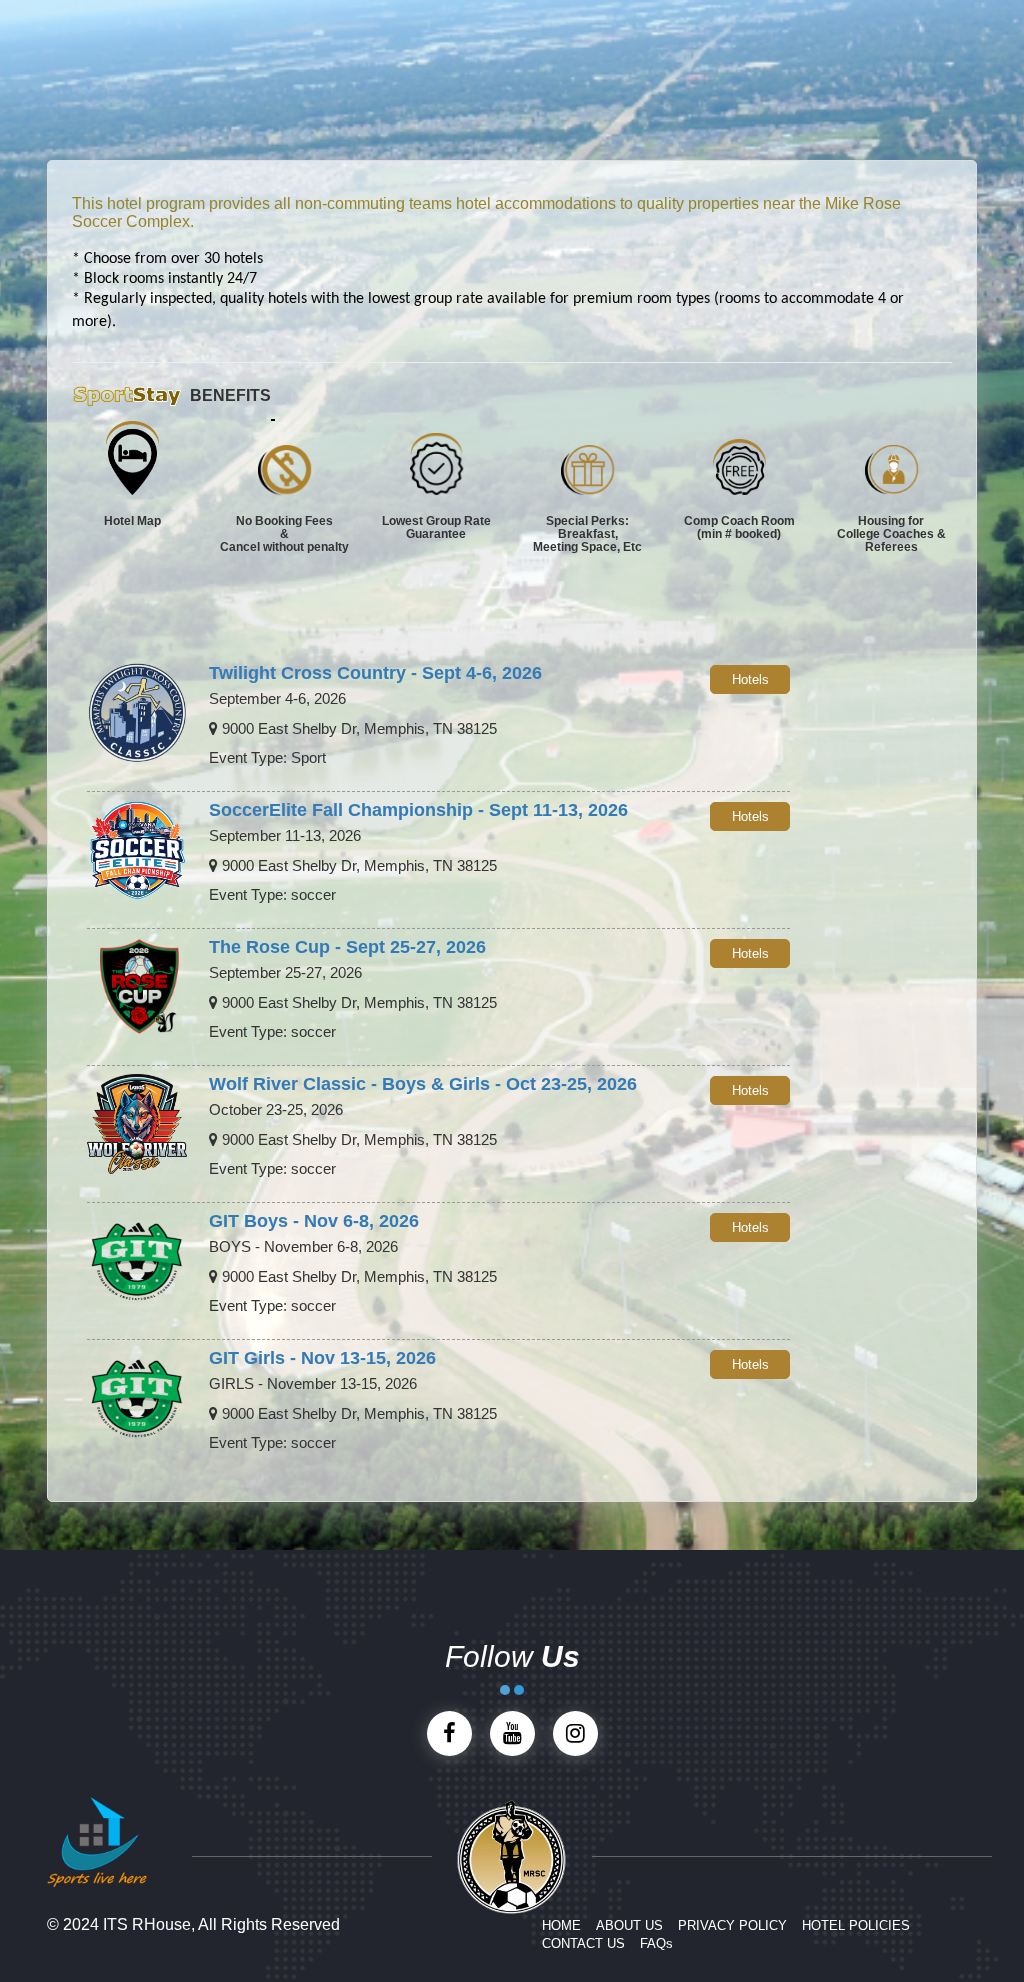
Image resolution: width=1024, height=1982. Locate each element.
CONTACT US (583, 1943)
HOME (561, 1925)
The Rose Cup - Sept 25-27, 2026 (347, 947)
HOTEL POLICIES (856, 1925)
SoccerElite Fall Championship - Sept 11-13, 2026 (418, 810)
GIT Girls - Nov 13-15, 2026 (322, 1358)
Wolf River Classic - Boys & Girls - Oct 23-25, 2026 (423, 1084)
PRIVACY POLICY (732, 1925)
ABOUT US (629, 1925)
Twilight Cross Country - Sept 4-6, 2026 (375, 673)
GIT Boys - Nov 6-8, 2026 (314, 1221)
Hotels (750, 679)
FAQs (656, 1943)
